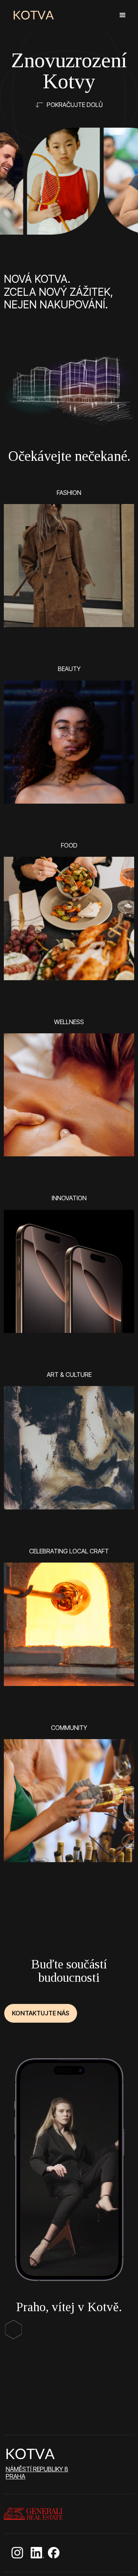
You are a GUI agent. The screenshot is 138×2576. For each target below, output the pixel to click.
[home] (33, 15)
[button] (123, 15)
